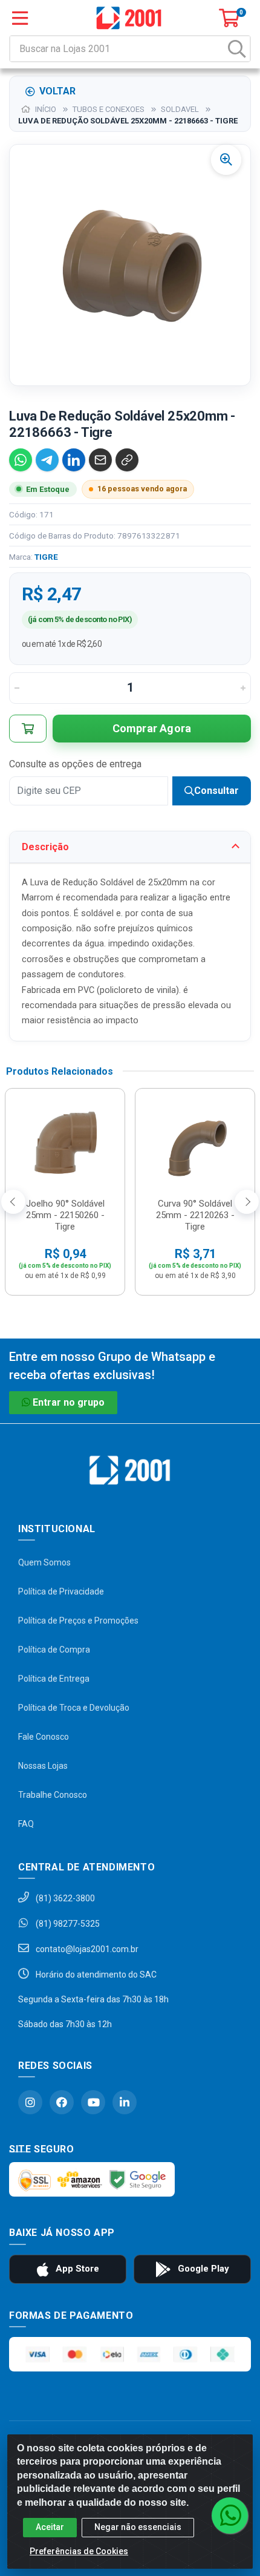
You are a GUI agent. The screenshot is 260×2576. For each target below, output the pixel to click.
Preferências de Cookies (79, 2551)
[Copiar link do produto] (127, 460)
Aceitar (50, 2527)
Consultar (216, 791)
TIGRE (46, 557)
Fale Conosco (44, 1737)
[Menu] (20, 18)
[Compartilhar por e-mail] (100, 460)
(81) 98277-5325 (67, 1924)
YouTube (93, 2102)
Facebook (62, 2102)
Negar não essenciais (138, 2527)
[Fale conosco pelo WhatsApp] (230, 2515)
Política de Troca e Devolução (74, 1708)
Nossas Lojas (43, 1766)
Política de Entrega (54, 1679)
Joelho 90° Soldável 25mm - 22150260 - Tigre (65, 1215)
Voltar (57, 91)
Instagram (30, 2102)
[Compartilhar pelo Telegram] (47, 460)
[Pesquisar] (237, 49)
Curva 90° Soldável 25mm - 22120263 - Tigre (195, 1215)
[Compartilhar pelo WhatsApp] (21, 460)
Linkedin (125, 2102)
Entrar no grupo (69, 1402)
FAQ (26, 1824)
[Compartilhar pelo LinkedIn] (74, 460)
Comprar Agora (152, 728)
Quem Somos (44, 1562)
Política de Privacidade (61, 1591)
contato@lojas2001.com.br (86, 1949)
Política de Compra (54, 1650)
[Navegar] (13, 1202)
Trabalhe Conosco (53, 1795)
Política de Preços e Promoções (78, 1621)
